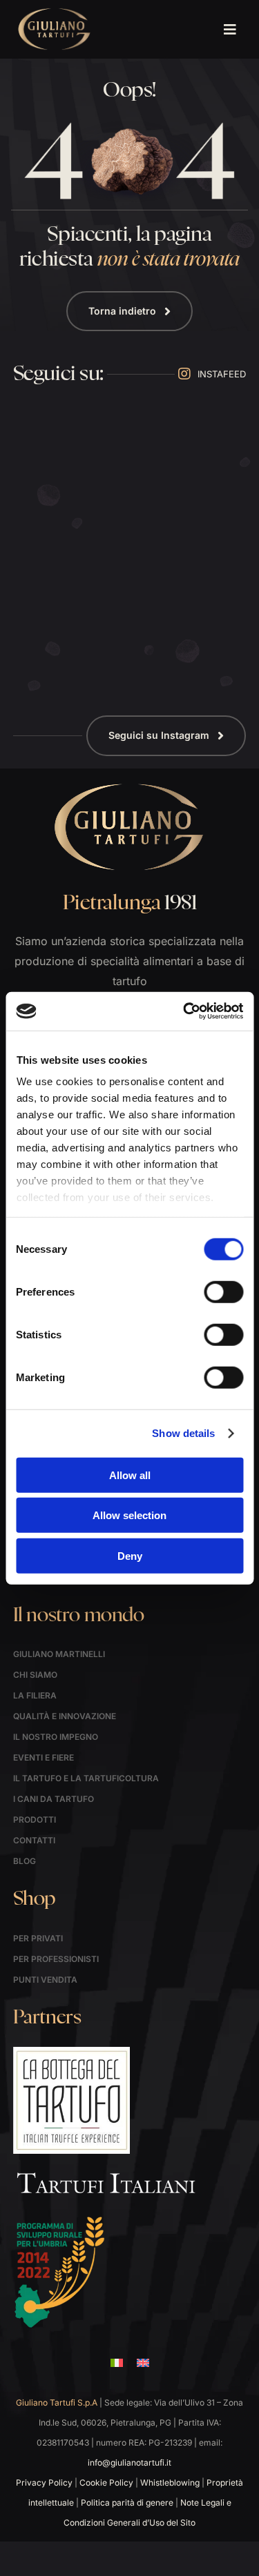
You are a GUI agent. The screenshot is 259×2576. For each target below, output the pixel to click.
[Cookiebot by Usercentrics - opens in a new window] (184, 1011)
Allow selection (129, 1515)
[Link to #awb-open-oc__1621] (230, 30)
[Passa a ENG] (143, 2363)
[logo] (55, 12)
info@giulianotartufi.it (129, 2463)
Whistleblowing (170, 2483)
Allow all (130, 1475)
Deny (130, 1555)
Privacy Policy (44, 2483)
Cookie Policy (106, 2483)
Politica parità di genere (127, 2503)
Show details (183, 1433)
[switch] (223, 1291)
